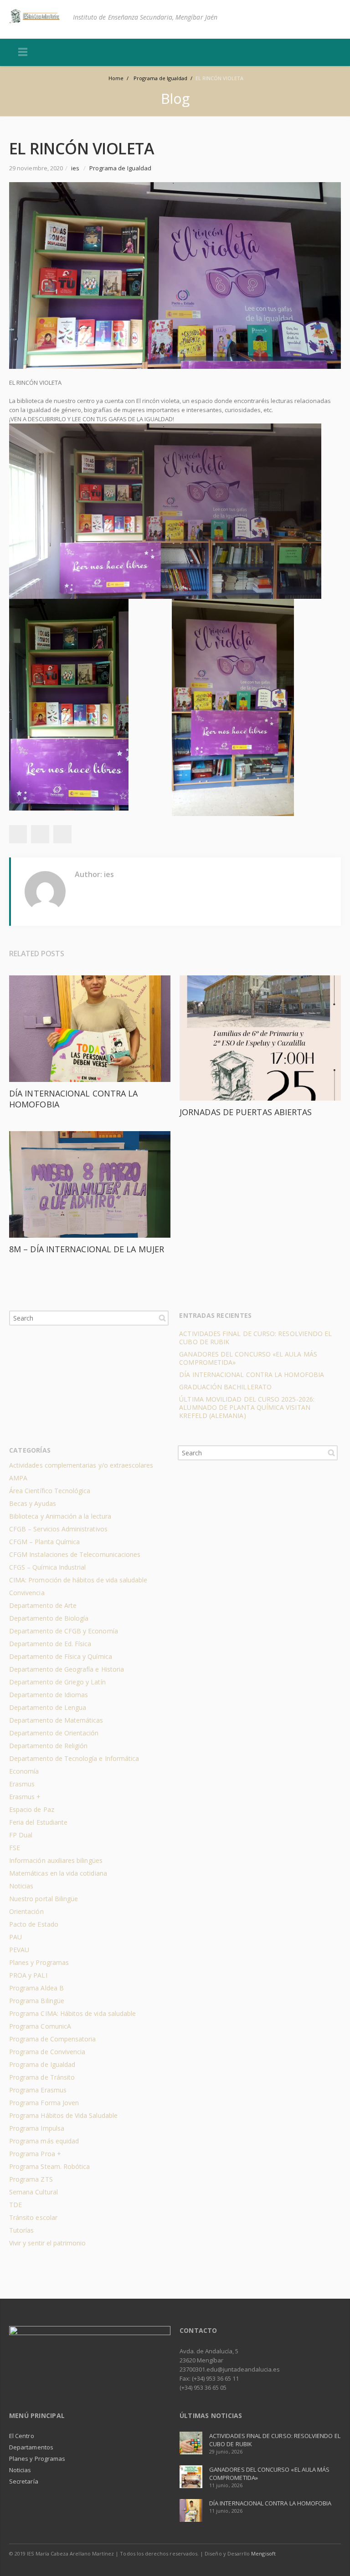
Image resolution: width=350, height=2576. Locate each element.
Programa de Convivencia (47, 2052)
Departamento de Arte (43, 1605)
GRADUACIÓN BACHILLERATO (225, 1387)
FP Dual (21, 1835)
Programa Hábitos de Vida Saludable (63, 2115)
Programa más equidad (44, 2141)
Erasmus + (25, 1797)
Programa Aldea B (36, 1988)
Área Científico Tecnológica (50, 1491)
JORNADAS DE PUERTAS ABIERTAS (246, 1112)
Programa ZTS (31, 2179)
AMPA (18, 1478)
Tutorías (21, 2230)
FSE (15, 1848)
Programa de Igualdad (120, 168)
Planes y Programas (39, 1962)
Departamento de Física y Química (61, 1656)
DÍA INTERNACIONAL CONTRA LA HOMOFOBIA (252, 1375)
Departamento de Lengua (48, 1707)
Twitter (18, 834)
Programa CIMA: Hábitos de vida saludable (72, 2013)
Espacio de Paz (32, 1809)
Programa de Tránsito (42, 2077)
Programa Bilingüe (37, 2001)
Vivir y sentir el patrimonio (48, 2243)
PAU (15, 1937)
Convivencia (27, 1593)
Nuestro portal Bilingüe (44, 1899)
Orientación (26, 1911)
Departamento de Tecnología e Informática (74, 1758)
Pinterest (62, 834)
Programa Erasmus (38, 2090)
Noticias (21, 1886)
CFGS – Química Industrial (47, 1567)
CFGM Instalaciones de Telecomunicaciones (75, 1554)
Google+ (40, 834)
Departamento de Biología (49, 1618)
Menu (23, 52)
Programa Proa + (35, 2154)
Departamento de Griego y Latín (57, 1682)
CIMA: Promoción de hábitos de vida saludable (78, 1580)
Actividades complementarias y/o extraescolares (81, 1465)
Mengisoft (263, 2553)
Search (162, 1318)
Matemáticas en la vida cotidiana (58, 1873)
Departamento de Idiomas (49, 1695)
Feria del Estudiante (38, 1822)
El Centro (22, 2436)
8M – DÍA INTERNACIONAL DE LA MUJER (87, 1249)
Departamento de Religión (48, 1746)
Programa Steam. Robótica (49, 2166)
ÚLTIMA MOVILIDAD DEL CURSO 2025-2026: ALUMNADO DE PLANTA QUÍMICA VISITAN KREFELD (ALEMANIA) (247, 1407)
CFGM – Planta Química (44, 1542)
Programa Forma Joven (44, 2103)
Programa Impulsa (37, 2128)
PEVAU (19, 1950)
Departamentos (31, 2447)
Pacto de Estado (34, 1924)
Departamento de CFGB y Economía (64, 1631)
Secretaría (24, 2481)
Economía (24, 1771)
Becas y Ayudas (33, 1503)
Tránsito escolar (33, 2217)
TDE (15, 2205)
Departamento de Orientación (54, 1733)
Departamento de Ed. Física (50, 1644)
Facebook (313, 2553)
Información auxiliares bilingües (56, 1860)
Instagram (332, 2553)
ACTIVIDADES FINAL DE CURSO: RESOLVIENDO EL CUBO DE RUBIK (255, 1338)
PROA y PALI (28, 1975)
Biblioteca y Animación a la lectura (60, 1516)
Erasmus (22, 1784)
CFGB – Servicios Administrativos (58, 1529)
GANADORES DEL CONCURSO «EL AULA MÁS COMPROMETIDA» (248, 1358)
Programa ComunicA (40, 2026)
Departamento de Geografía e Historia (67, 1669)
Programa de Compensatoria (52, 2039)
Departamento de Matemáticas (56, 1720)
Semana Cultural (33, 2192)
